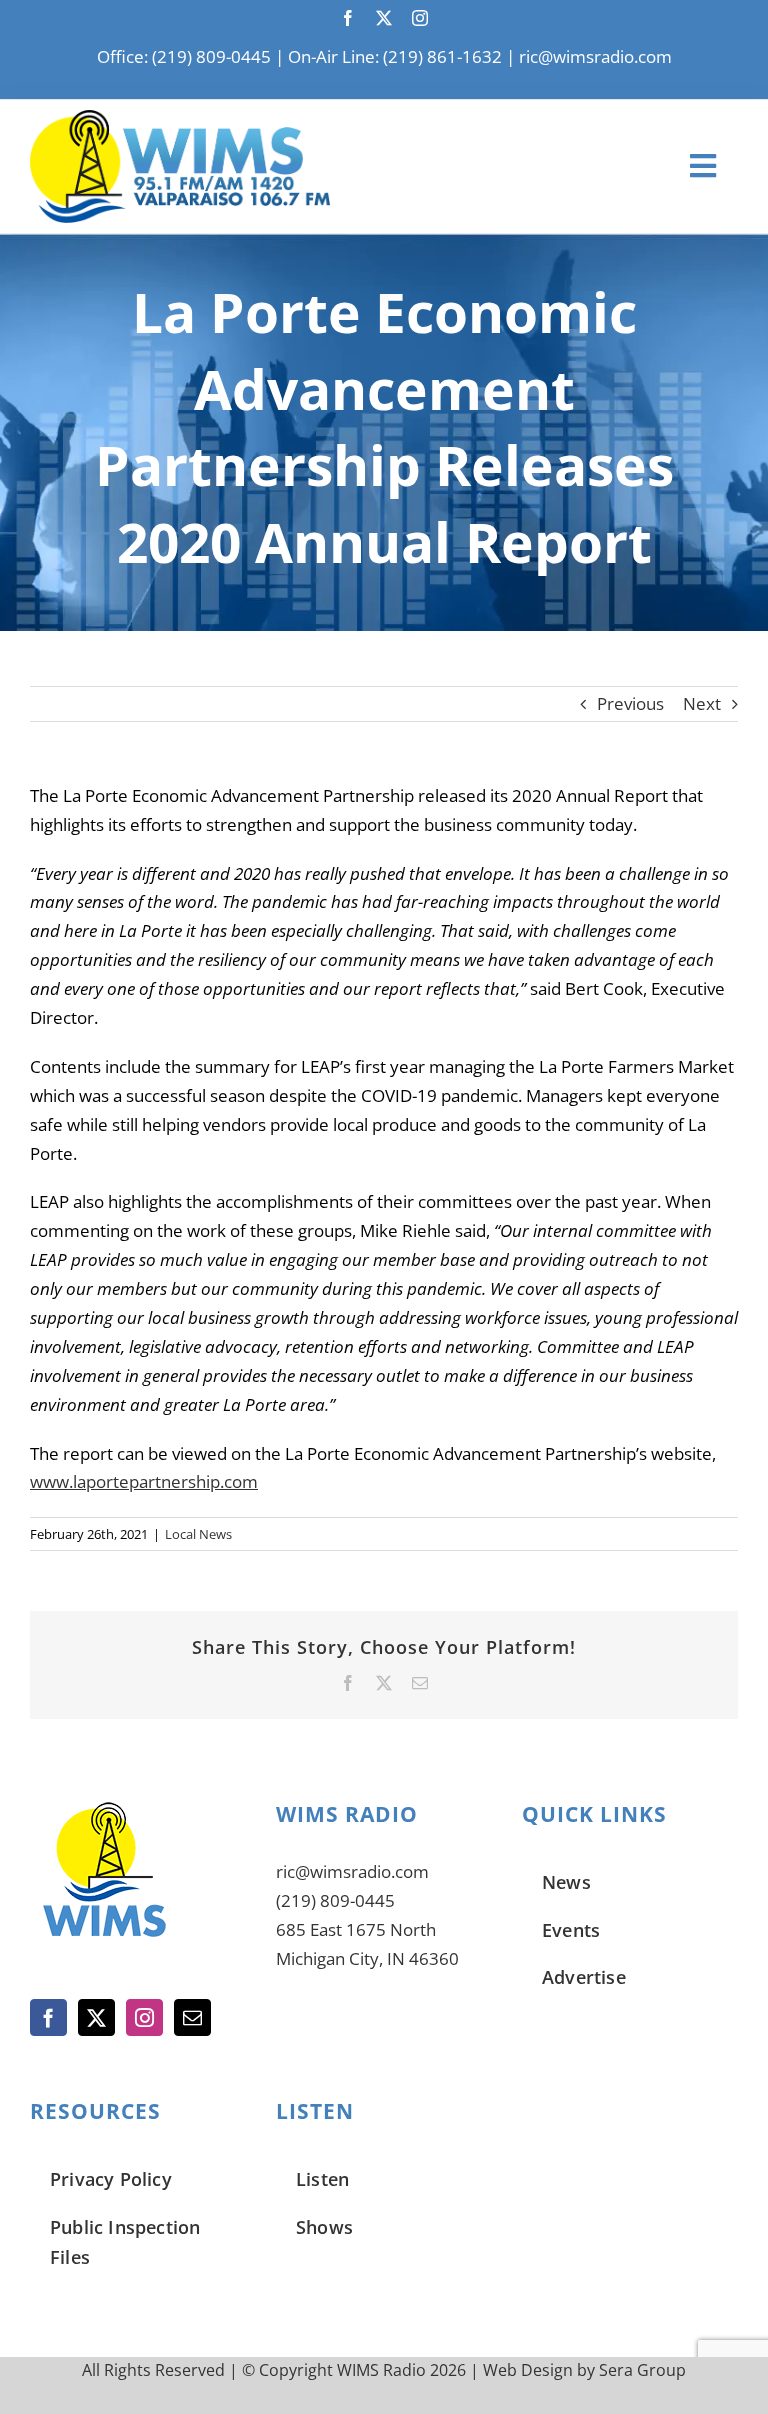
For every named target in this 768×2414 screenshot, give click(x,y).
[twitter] (384, 18)
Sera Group (642, 2370)
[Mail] (192, 2017)
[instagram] (420, 18)
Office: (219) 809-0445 (184, 56)
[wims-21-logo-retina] (180, 118)
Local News (198, 1534)
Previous (630, 703)
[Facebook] (48, 2017)
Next (702, 703)
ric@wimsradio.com (595, 56)
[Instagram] (144, 2017)
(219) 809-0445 (335, 1900)
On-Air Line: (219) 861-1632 (395, 56)
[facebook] (348, 18)
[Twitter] (96, 2017)
